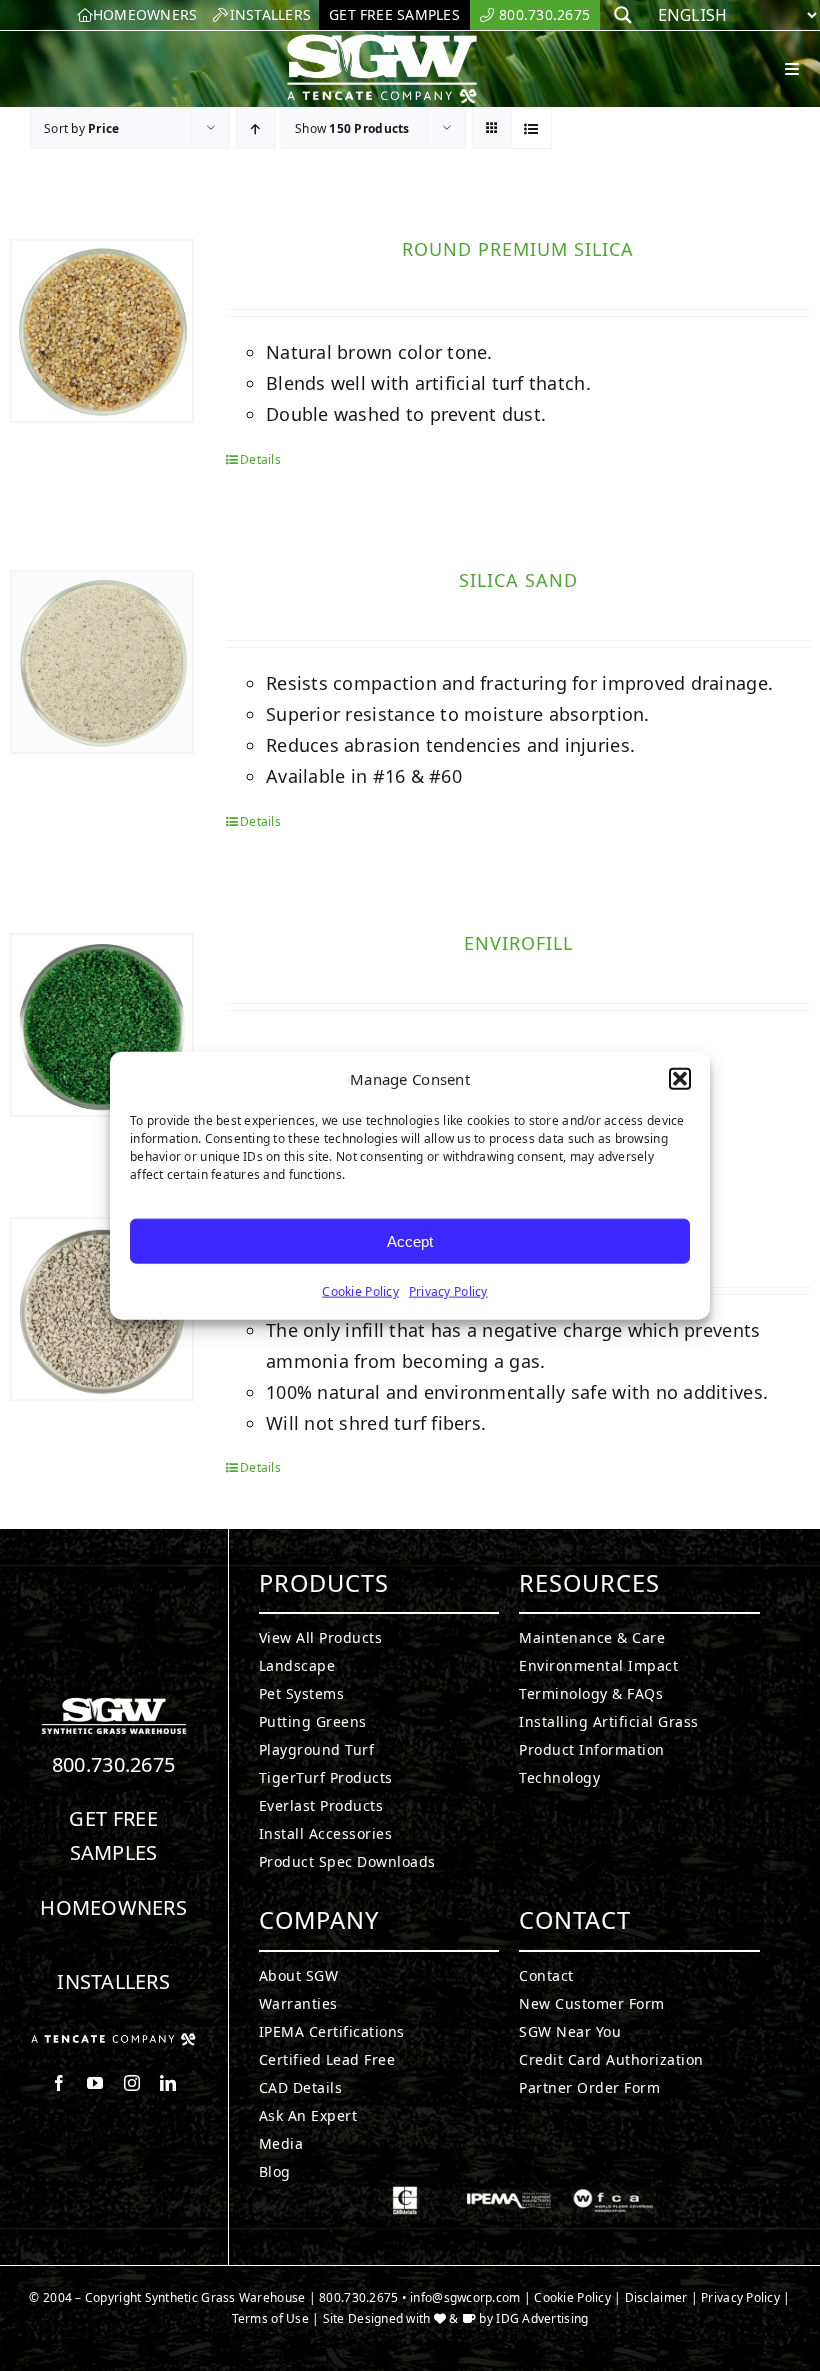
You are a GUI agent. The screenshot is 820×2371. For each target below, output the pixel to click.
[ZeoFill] (102, 1309)
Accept (410, 1240)
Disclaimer (656, 2297)
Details (260, 459)
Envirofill (518, 943)
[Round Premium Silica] (102, 331)
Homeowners (113, 1907)
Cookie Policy (360, 1291)
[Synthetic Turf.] (114, 1703)
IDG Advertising (542, 2318)
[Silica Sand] (102, 662)
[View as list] (531, 128)
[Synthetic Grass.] (113, 2041)
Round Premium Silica (518, 249)
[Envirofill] (102, 1025)
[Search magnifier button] (623, 15)
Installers (113, 1981)
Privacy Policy (448, 1291)
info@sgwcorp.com (465, 2297)
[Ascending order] (255, 128)
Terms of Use (270, 2318)
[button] (680, 1079)
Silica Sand (518, 580)
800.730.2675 (114, 1764)
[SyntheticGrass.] (382, 40)
